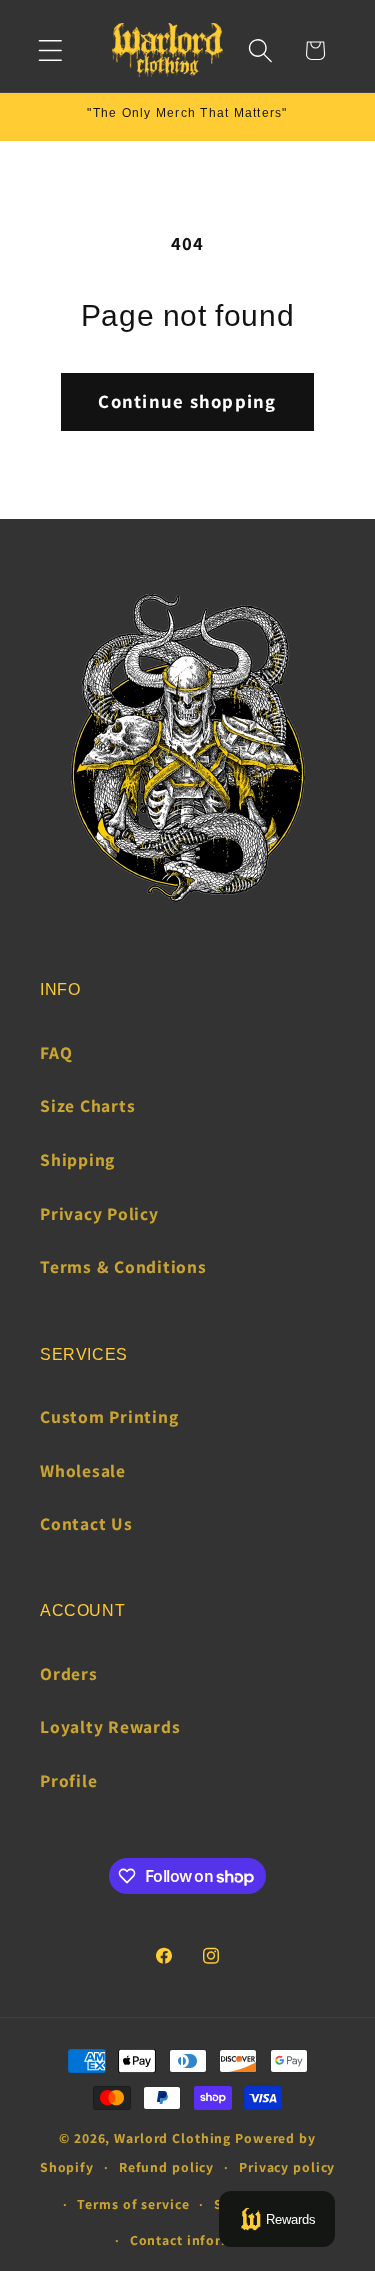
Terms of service (133, 2204)
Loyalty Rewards (110, 1726)
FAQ (56, 1052)
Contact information (200, 2240)
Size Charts (87, 1105)
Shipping (77, 1159)
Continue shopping (187, 401)
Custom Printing (109, 1416)
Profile (68, 1780)
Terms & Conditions (123, 1266)
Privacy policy (287, 2167)
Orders (69, 1673)
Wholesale (83, 1470)
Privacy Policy (99, 1213)
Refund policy (166, 2167)
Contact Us (86, 1523)
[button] (50, 50)
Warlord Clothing (172, 2138)
